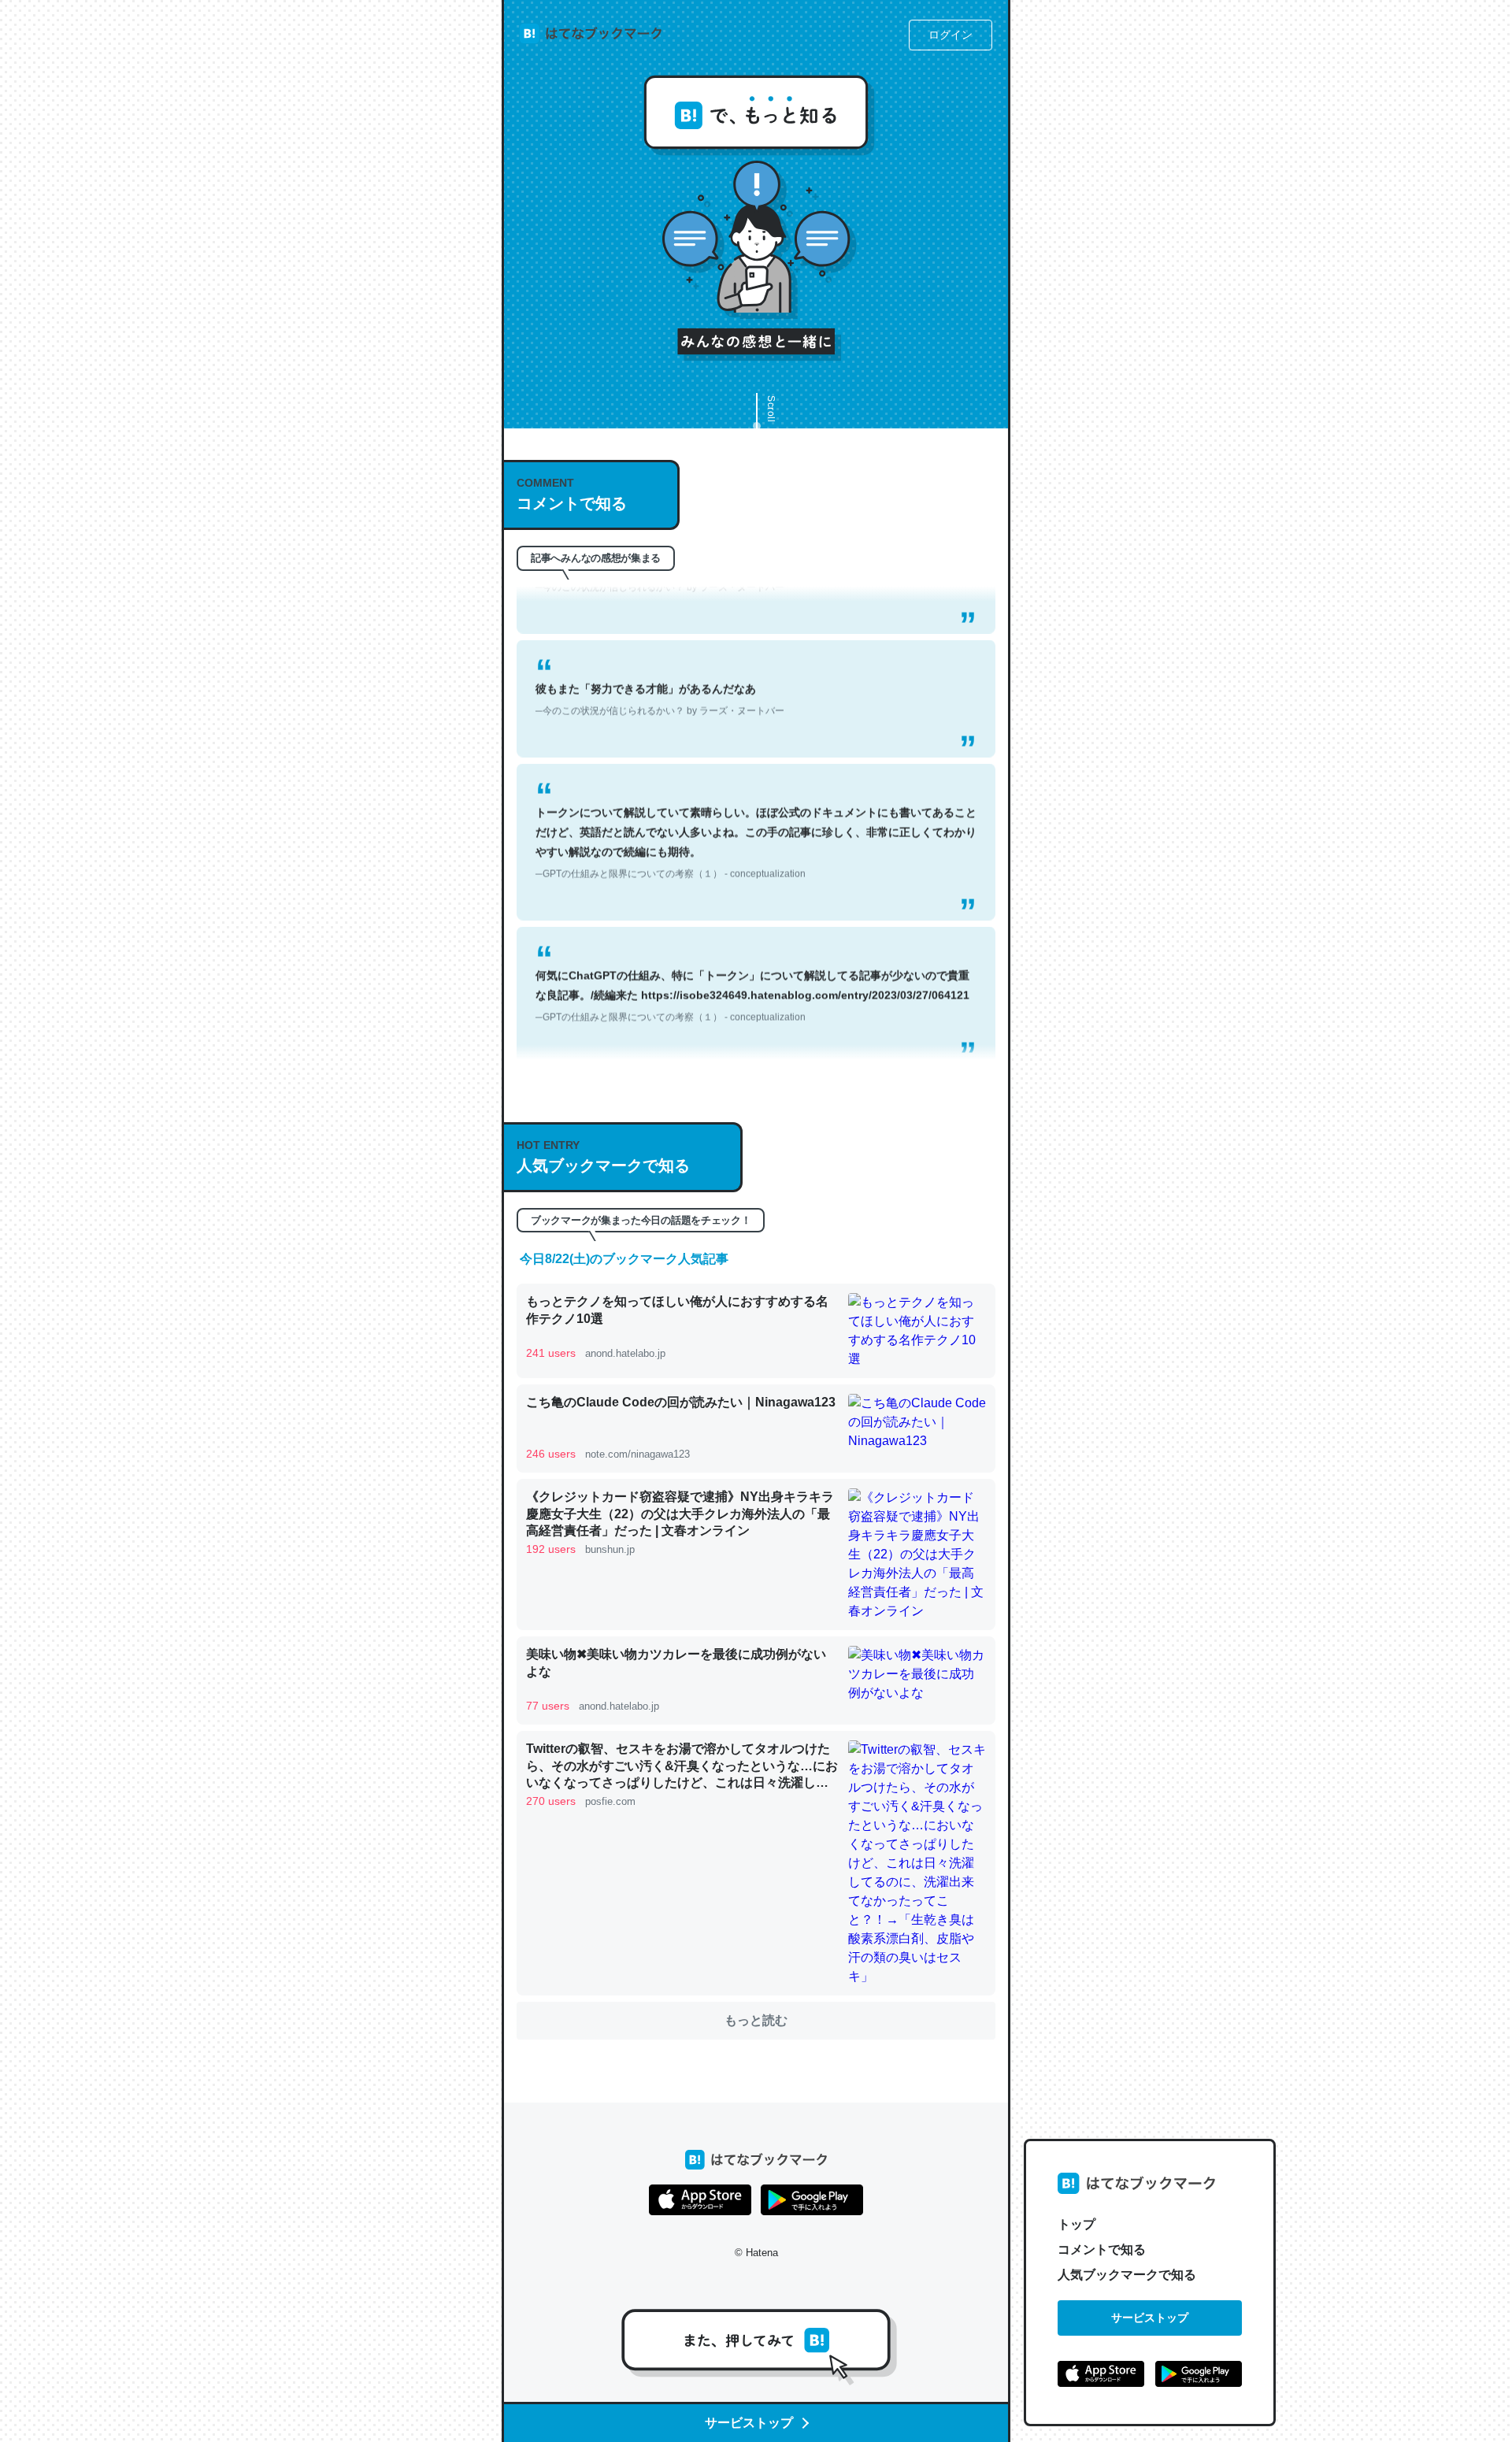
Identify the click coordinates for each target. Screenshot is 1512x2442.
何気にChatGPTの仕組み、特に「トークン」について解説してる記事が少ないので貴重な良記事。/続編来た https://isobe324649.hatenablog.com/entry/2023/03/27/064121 (752, 957)
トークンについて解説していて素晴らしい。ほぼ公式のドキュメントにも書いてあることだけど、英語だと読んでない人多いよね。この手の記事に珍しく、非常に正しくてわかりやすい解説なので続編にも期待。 (756, 803)
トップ (1077, 2224)
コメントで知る (1102, 2249)
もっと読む (756, 2020)
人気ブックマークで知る (1127, 2275)
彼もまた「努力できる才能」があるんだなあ (660, 660)
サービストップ (1150, 2318)
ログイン (951, 35)
